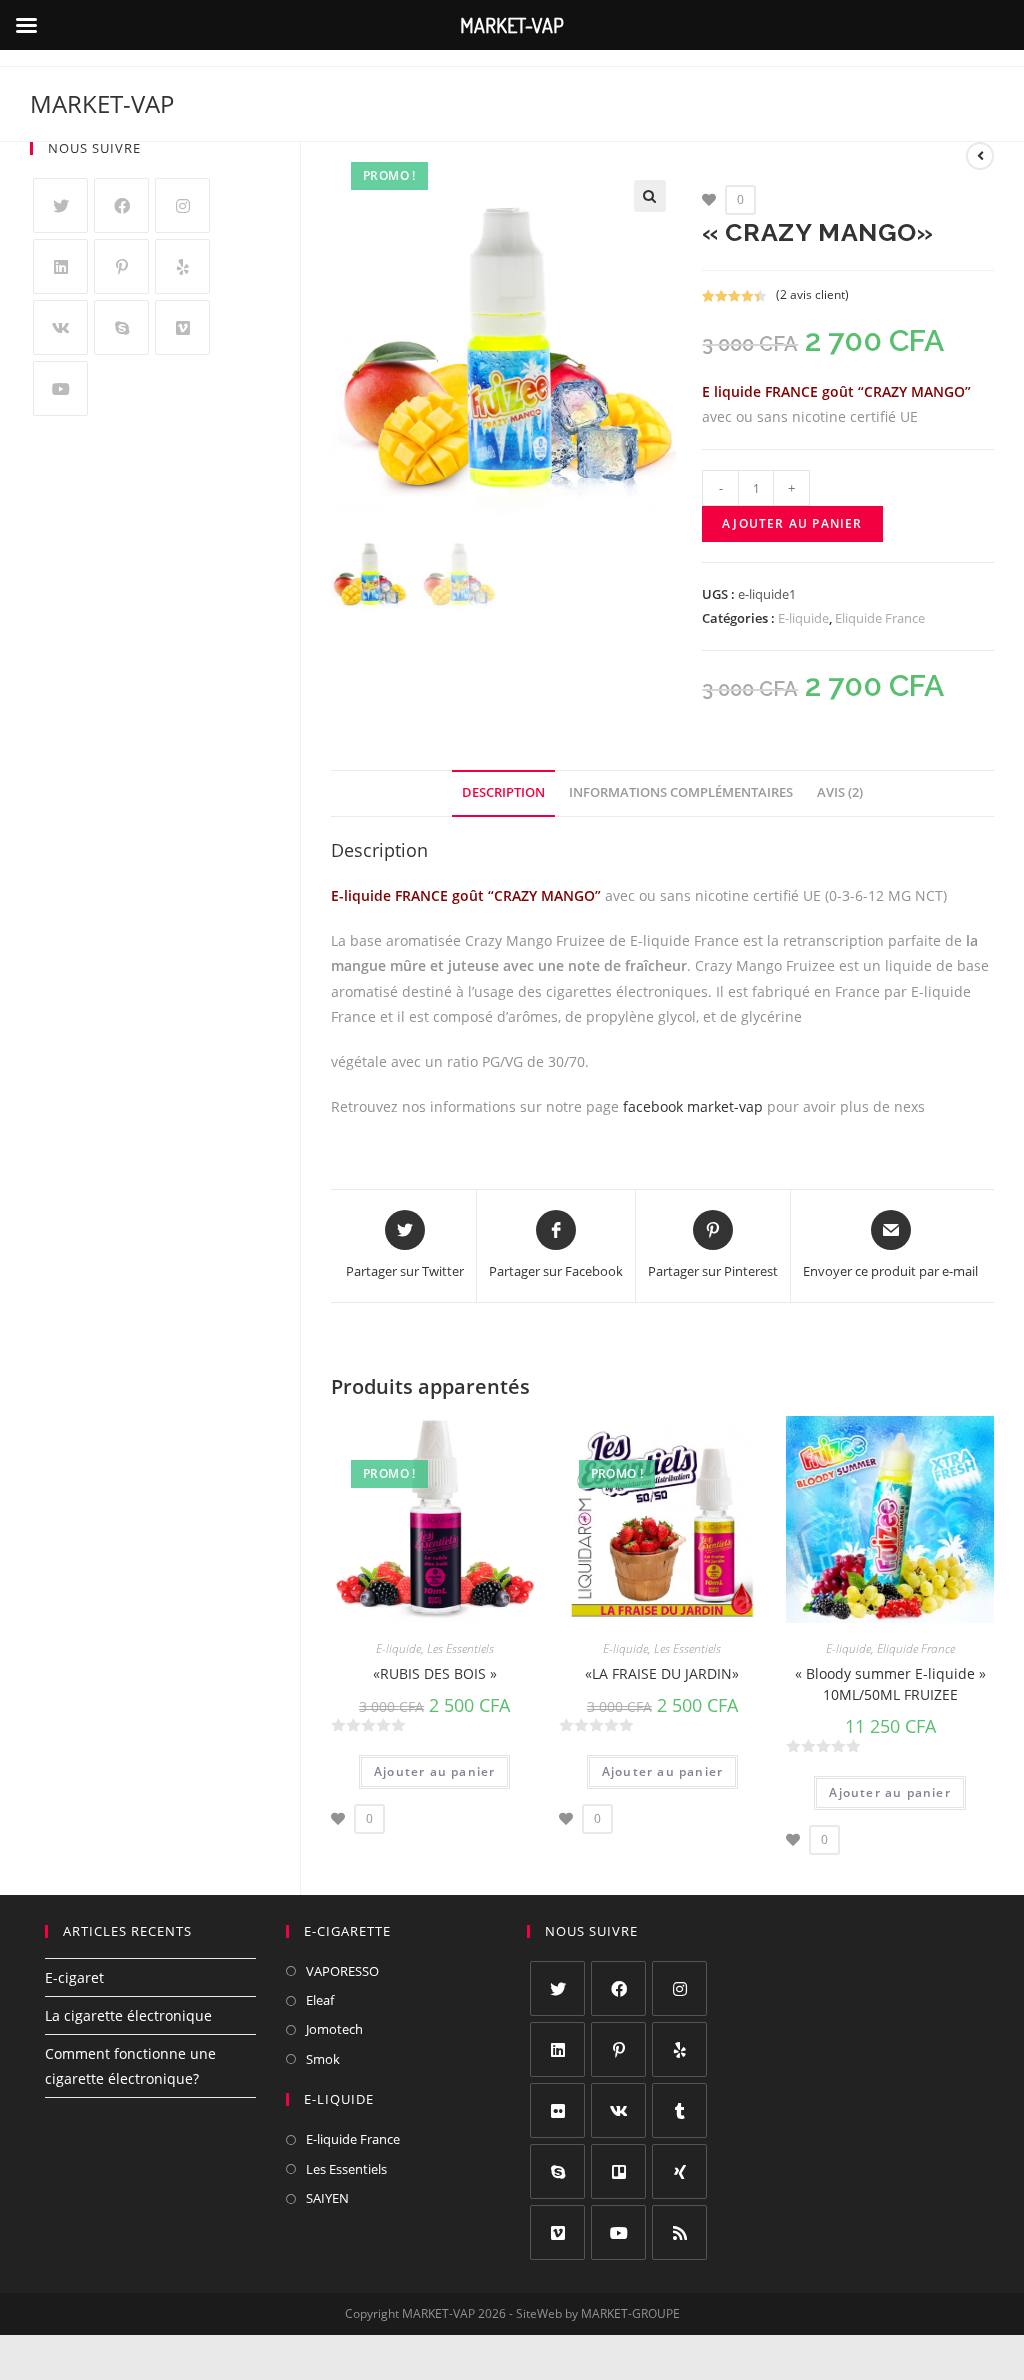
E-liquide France (353, 2139)
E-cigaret (74, 1977)
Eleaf (320, 2000)
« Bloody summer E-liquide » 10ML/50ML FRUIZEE (890, 1684)
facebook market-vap (693, 1106)
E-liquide (803, 618)
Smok (323, 2059)
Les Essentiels (460, 1648)
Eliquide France (880, 618)
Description (503, 792)
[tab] (503, 793)
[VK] (60, 327)
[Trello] (618, 2171)
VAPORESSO (342, 1971)
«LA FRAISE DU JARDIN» (662, 1673)
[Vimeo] (182, 327)
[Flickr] (557, 2110)
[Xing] (679, 2171)
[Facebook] (121, 205)
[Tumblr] (679, 2110)
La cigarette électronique (128, 2015)
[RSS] (679, 2232)
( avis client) (812, 294)
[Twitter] (60, 205)
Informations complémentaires (681, 792)
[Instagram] (182, 205)
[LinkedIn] (60, 266)
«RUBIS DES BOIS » (435, 1673)
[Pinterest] (121, 266)
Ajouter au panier (792, 523)
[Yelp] (182, 266)
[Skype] (121, 327)
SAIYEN (327, 2198)
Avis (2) (840, 792)
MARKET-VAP (102, 103)
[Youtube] (60, 388)
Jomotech (334, 2029)
